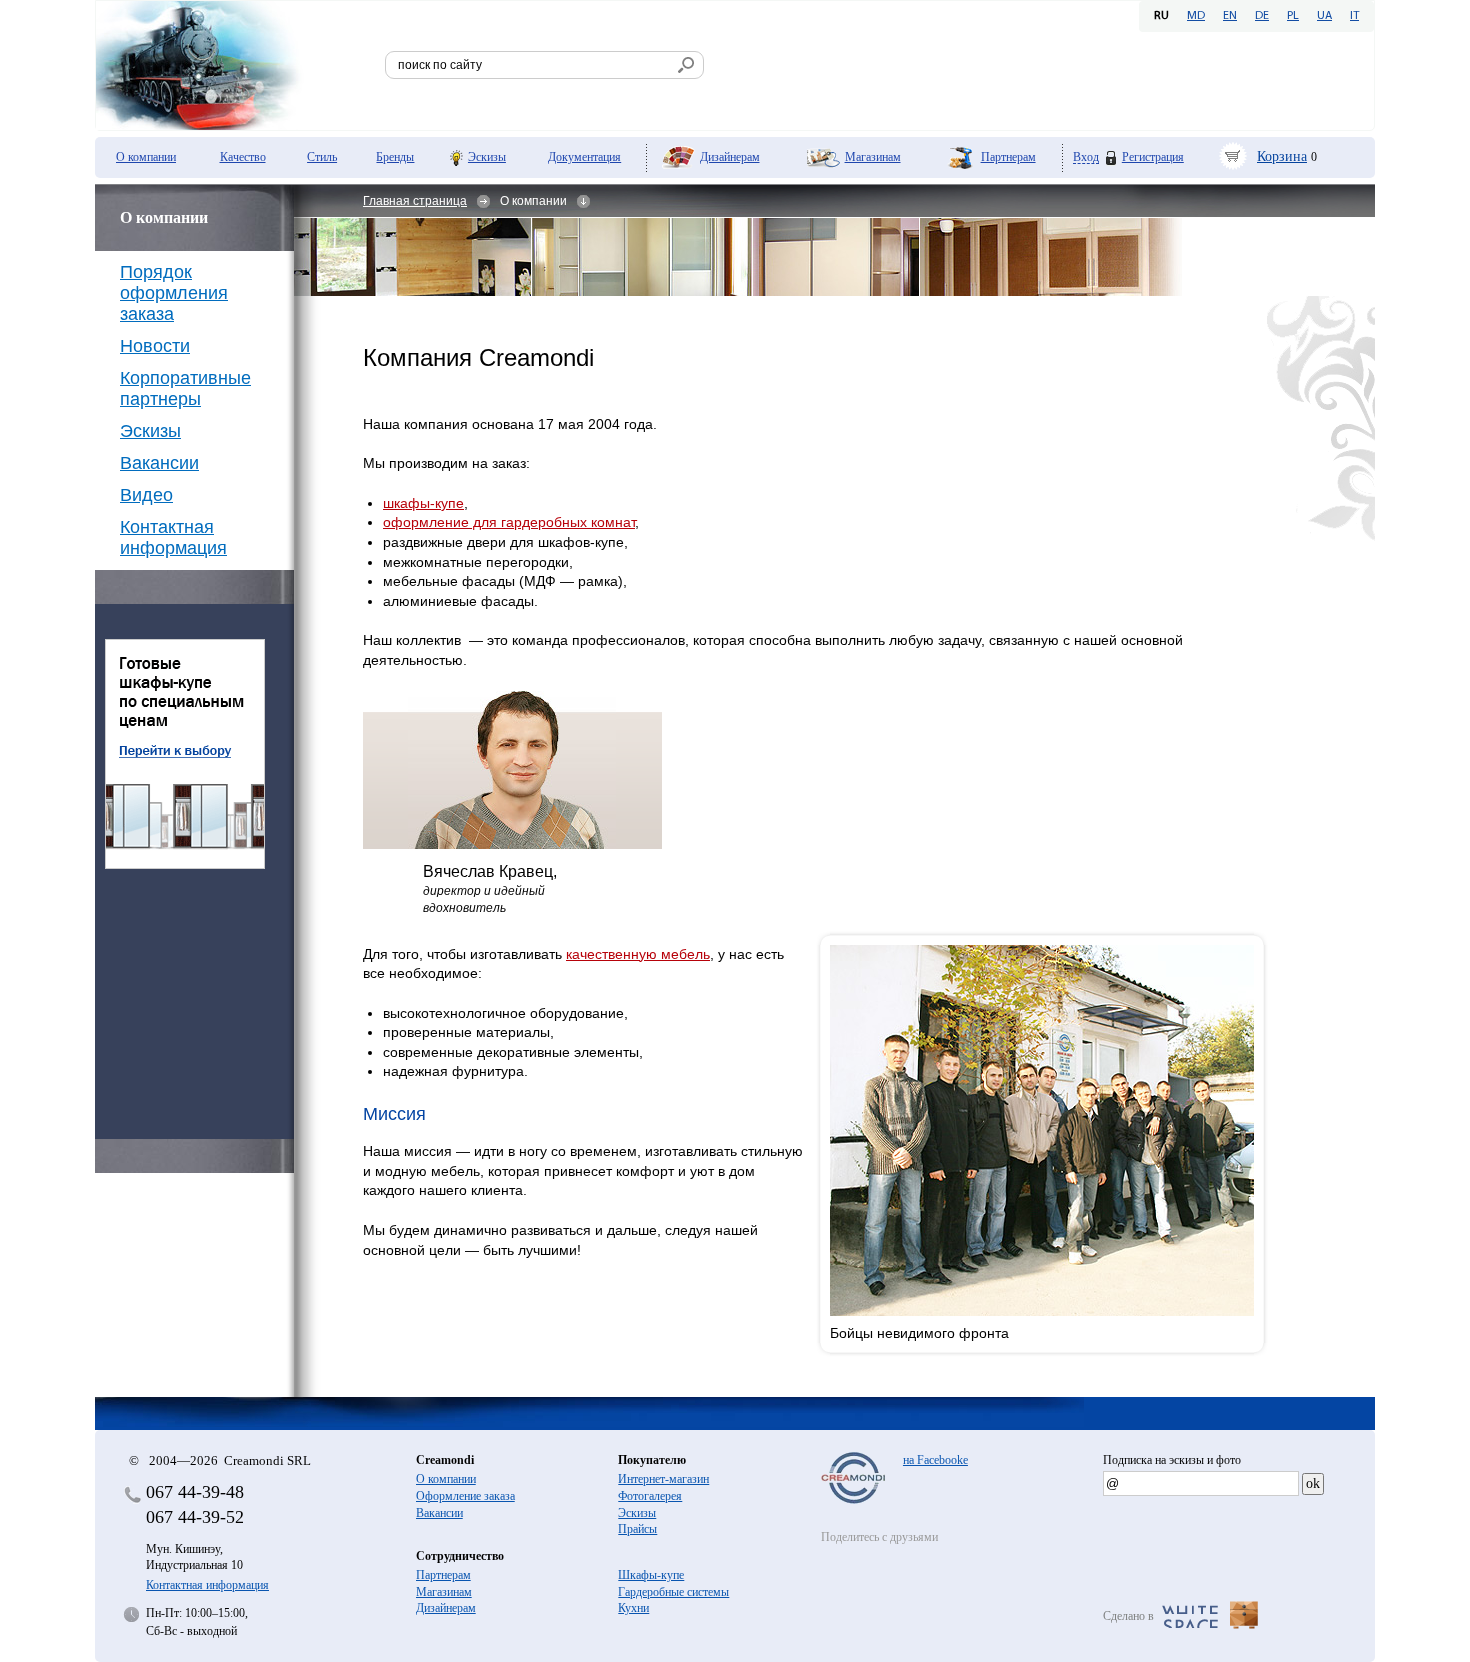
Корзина (1282, 156)
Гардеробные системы (673, 1592)
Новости (155, 346)
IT (1354, 16)
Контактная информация (173, 537)
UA (1324, 16)
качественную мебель (638, 954)
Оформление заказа (465, 1496)
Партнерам (1008, 157)
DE (1262, 16)
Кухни (633, 1608)
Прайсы (637, 1529)
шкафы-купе (423, 503)
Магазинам (873, 157)
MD (1196, 16)
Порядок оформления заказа (174, 293)
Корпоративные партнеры (185, 388)
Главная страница (415, 201)
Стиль (322, 157)
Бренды (395, 157)
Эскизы (487, 157)
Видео (146, 495)
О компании (146, 157)
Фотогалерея (650, 1496)
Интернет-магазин (663, 1479)
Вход (1086, 157)
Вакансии (159, 463)
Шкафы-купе (651, 1575)
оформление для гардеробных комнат (509, 522)
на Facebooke (935, 1460)
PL (1293, 16)
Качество (243, 157)
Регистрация (1153, 157)
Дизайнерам (730, 157)
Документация (584, 157)
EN (1230, 16)
